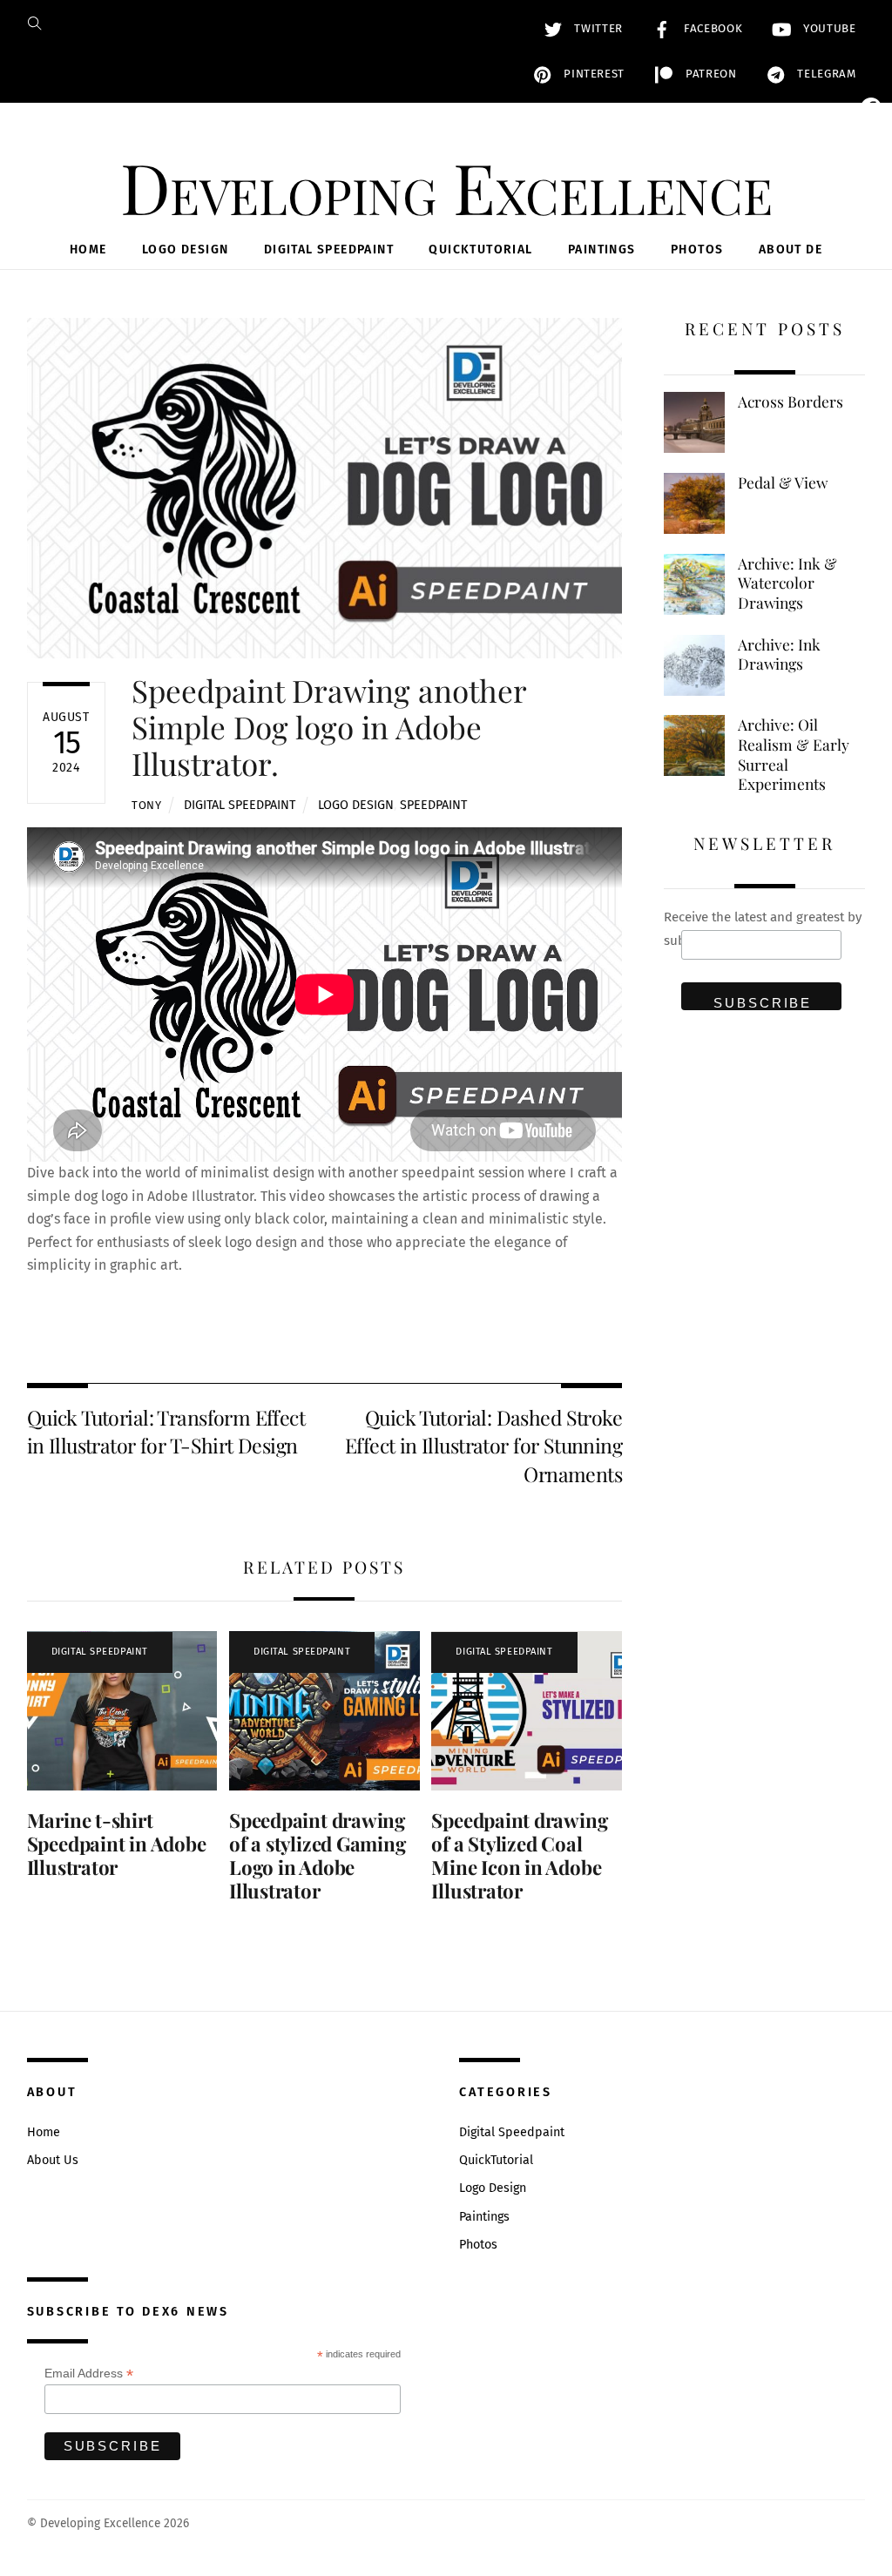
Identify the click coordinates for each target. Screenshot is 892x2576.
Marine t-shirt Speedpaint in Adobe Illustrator (117, 1844)
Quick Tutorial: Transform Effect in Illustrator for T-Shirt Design (166, 1431)
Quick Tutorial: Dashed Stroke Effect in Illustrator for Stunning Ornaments (483, 1446)
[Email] (871, 178)
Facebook (711, 29)
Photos (697, 250)
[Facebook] (871, 108)
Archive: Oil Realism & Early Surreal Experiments (794, 754)
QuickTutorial (480, 250)
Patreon (709, 74)
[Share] (871, 352)
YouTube (827, 29)
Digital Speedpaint (329, 250)
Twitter (597, 29)
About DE (791, 250)
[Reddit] (871, 317)
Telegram (825, 74)
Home (88, 250)
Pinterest (593, 74)
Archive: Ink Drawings (779, 654)
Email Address (89, 2374)
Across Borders (791, 401)
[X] (871, 212)
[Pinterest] (871, 247)
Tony (147, 805)
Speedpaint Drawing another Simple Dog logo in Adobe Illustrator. (329, 727)
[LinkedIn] (871, 282)
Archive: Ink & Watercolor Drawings (787, 583)
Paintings (602, 250)
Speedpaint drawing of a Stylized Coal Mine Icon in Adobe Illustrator (519, 1855)
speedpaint (433, 805)
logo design (356, 805)
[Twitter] (871, 143)
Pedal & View (783, 482)
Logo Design (185, 250)
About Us (53, 2160)
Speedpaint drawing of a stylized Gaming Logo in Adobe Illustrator (318, 1855)
